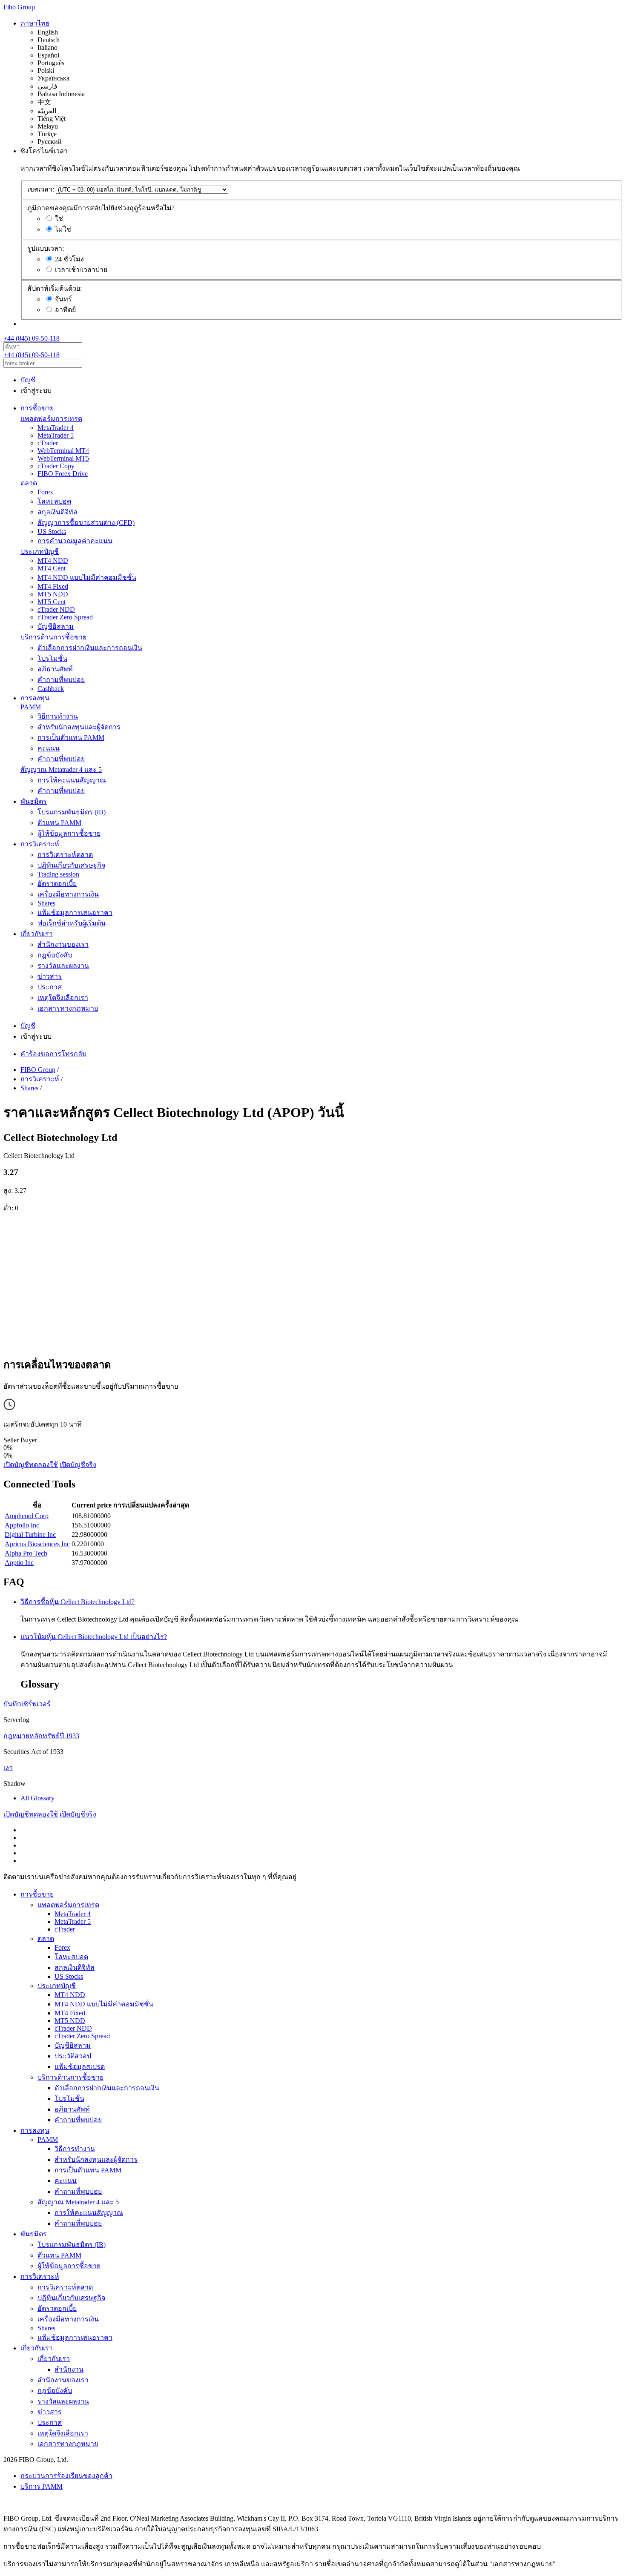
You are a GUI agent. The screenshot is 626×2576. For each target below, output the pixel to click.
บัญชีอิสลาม (56, 626)
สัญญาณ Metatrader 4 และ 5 (61, 769)
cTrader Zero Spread (65, 617)
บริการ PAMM (42, 2486)
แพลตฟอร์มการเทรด (51, 419)
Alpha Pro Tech (26, 1553)
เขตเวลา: (41, 189)
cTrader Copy (56, 466)
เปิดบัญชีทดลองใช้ (31, 1465)
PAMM (31, 707)
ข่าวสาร (50, 976)
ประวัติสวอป (73, 2056)
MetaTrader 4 (56, 428)
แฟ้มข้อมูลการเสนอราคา (75, 913)
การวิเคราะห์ (40, 844)
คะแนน (49, 748)
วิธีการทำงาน (58, 716)
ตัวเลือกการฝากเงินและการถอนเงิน (90, 648)
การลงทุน (35, 698)
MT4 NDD (53, 560)
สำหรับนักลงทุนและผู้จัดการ (79, 727)
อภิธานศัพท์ (55, 669)
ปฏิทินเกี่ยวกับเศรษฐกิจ (71, 865)
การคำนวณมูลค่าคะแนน (75, 541)
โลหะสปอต (54, 501)
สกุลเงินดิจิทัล (57, 512)
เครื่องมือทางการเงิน (68, 894)
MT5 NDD (53, 594)
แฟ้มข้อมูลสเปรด (80, 2067)
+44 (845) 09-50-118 (32, 338)
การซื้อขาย (37, 408)
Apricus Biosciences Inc (37, 1544)
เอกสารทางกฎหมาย (68, 1008)
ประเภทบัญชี (40, 552)
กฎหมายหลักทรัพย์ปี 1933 (41, 1736)
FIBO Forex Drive (63, 474)
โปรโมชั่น (52, 658)
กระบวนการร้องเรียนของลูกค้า (66, 2476)
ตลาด (29, 483)
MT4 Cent (52, 568)
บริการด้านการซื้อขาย (53, 637)
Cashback (51, 689)
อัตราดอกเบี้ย (57, 884)
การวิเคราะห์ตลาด (65, 855)
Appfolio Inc (22, 1525)
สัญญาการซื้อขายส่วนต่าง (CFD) (86, 523)
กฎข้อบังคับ (55, 955)
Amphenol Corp (27, 1516)
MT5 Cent (52, 602)
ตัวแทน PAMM (59, 823)
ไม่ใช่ (63, 229)
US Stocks (52, 532)
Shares (46, 903)
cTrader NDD (56, 609)
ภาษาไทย (35, 23)
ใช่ (59, 219)
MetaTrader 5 (56, 435)
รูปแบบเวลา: (46, 248)
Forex (45, 492)
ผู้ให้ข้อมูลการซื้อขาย (69, 833)
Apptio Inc (19, 1563)
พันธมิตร (34, 801)
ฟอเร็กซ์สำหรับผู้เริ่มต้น (72, 923)
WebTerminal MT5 (63, 458)
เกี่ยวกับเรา (37, 934)
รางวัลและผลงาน (63, 966)
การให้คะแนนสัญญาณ (72, 780)
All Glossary (37, 1798)
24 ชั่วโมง (69, 259)
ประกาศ (50, 987)
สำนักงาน (69, 2369)
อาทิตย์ (65, 310)
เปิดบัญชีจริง (78, 1465)
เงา (8, 1768)
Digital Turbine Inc (30, 1534)
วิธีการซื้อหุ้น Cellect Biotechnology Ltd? (78, 1602)
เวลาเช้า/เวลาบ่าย (81, 270)
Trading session (58, 874)
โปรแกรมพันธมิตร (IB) (72, 812)
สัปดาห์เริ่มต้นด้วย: (55, 288)
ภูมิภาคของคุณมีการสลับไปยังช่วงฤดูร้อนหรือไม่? (101, 208)
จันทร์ (63, 299)
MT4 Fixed (53, 586)
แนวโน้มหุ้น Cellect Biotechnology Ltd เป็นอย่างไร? (94, 1637)
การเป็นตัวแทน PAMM (71, 738)
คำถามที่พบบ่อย (61, 680)
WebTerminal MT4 (63, 451)
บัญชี (28, 380)
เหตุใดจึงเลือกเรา (63, 998)
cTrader (48, 443)
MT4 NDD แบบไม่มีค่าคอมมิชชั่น (87, 577)
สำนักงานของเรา (63, 944)
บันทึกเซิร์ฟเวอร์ (27, 1704)
